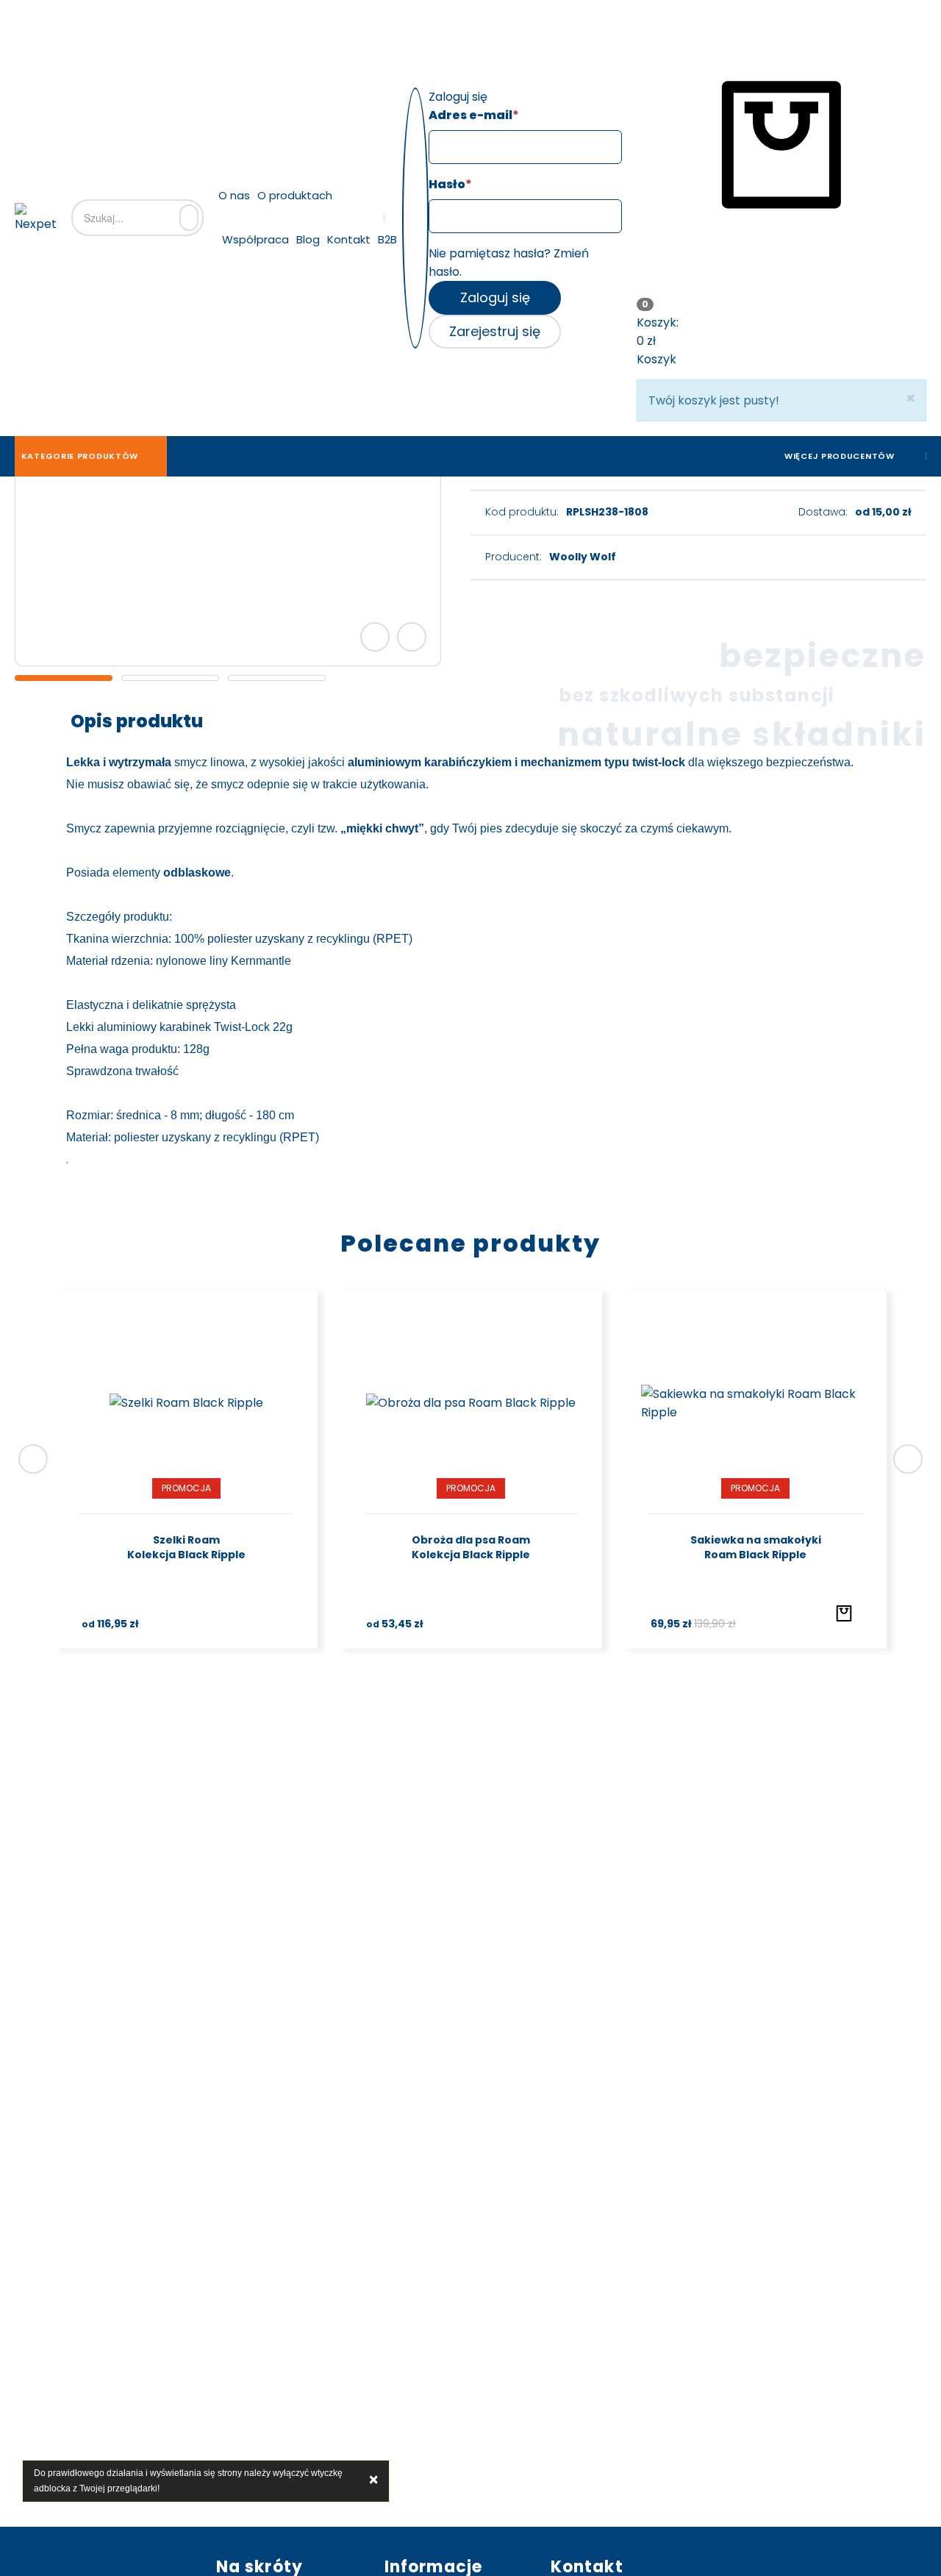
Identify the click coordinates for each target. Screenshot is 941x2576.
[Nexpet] (36, 218)
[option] (64, 678)
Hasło (450, 184)
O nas (234, 195)
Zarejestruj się (495, 331)
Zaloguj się (495, 297)
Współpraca (255, 239)
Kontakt (349, 239)
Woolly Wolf (583, 557)
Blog (308, 239)
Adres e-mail (474, 115)
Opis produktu (137, 721)
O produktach (295, 195)
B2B (387, 239)
